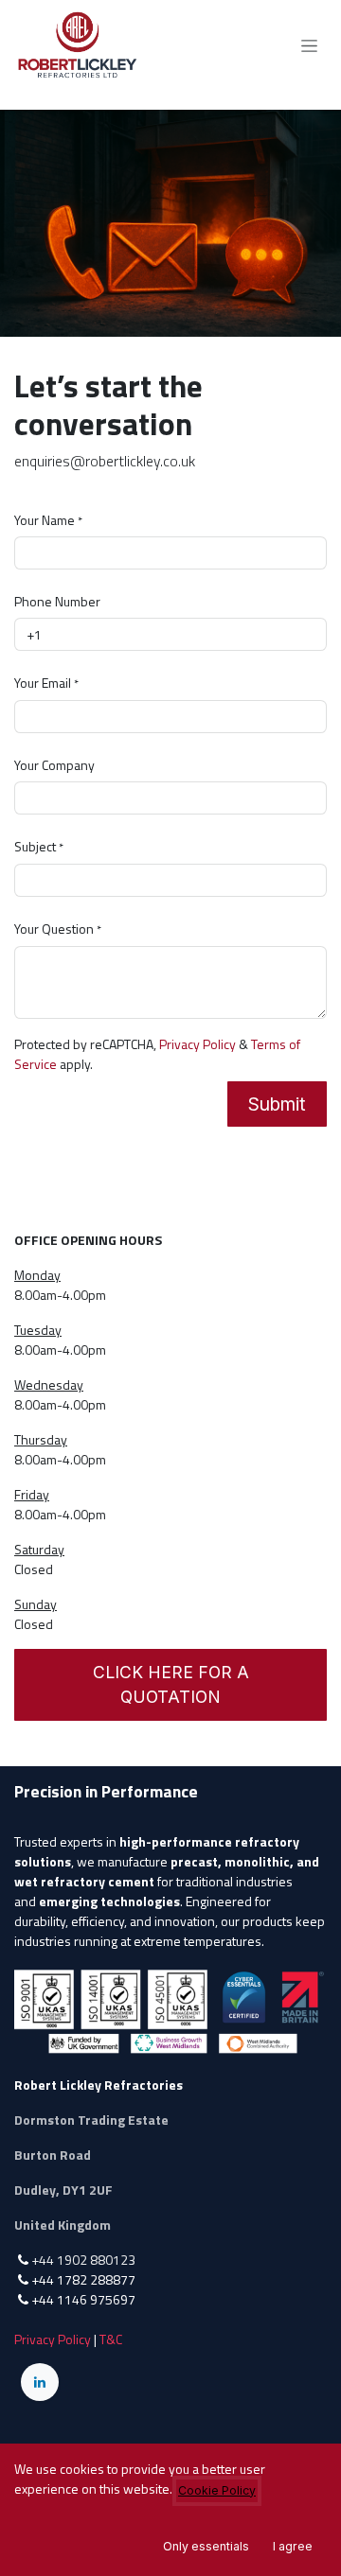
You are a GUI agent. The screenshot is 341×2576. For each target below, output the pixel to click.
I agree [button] (293, 2546)
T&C (111, 2339)
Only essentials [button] (206, 2546)
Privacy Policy (197, 1044)
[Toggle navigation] (309, 46)
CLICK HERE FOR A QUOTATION (171, 1684)
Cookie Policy (217, 2490)
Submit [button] (277, 1104)
